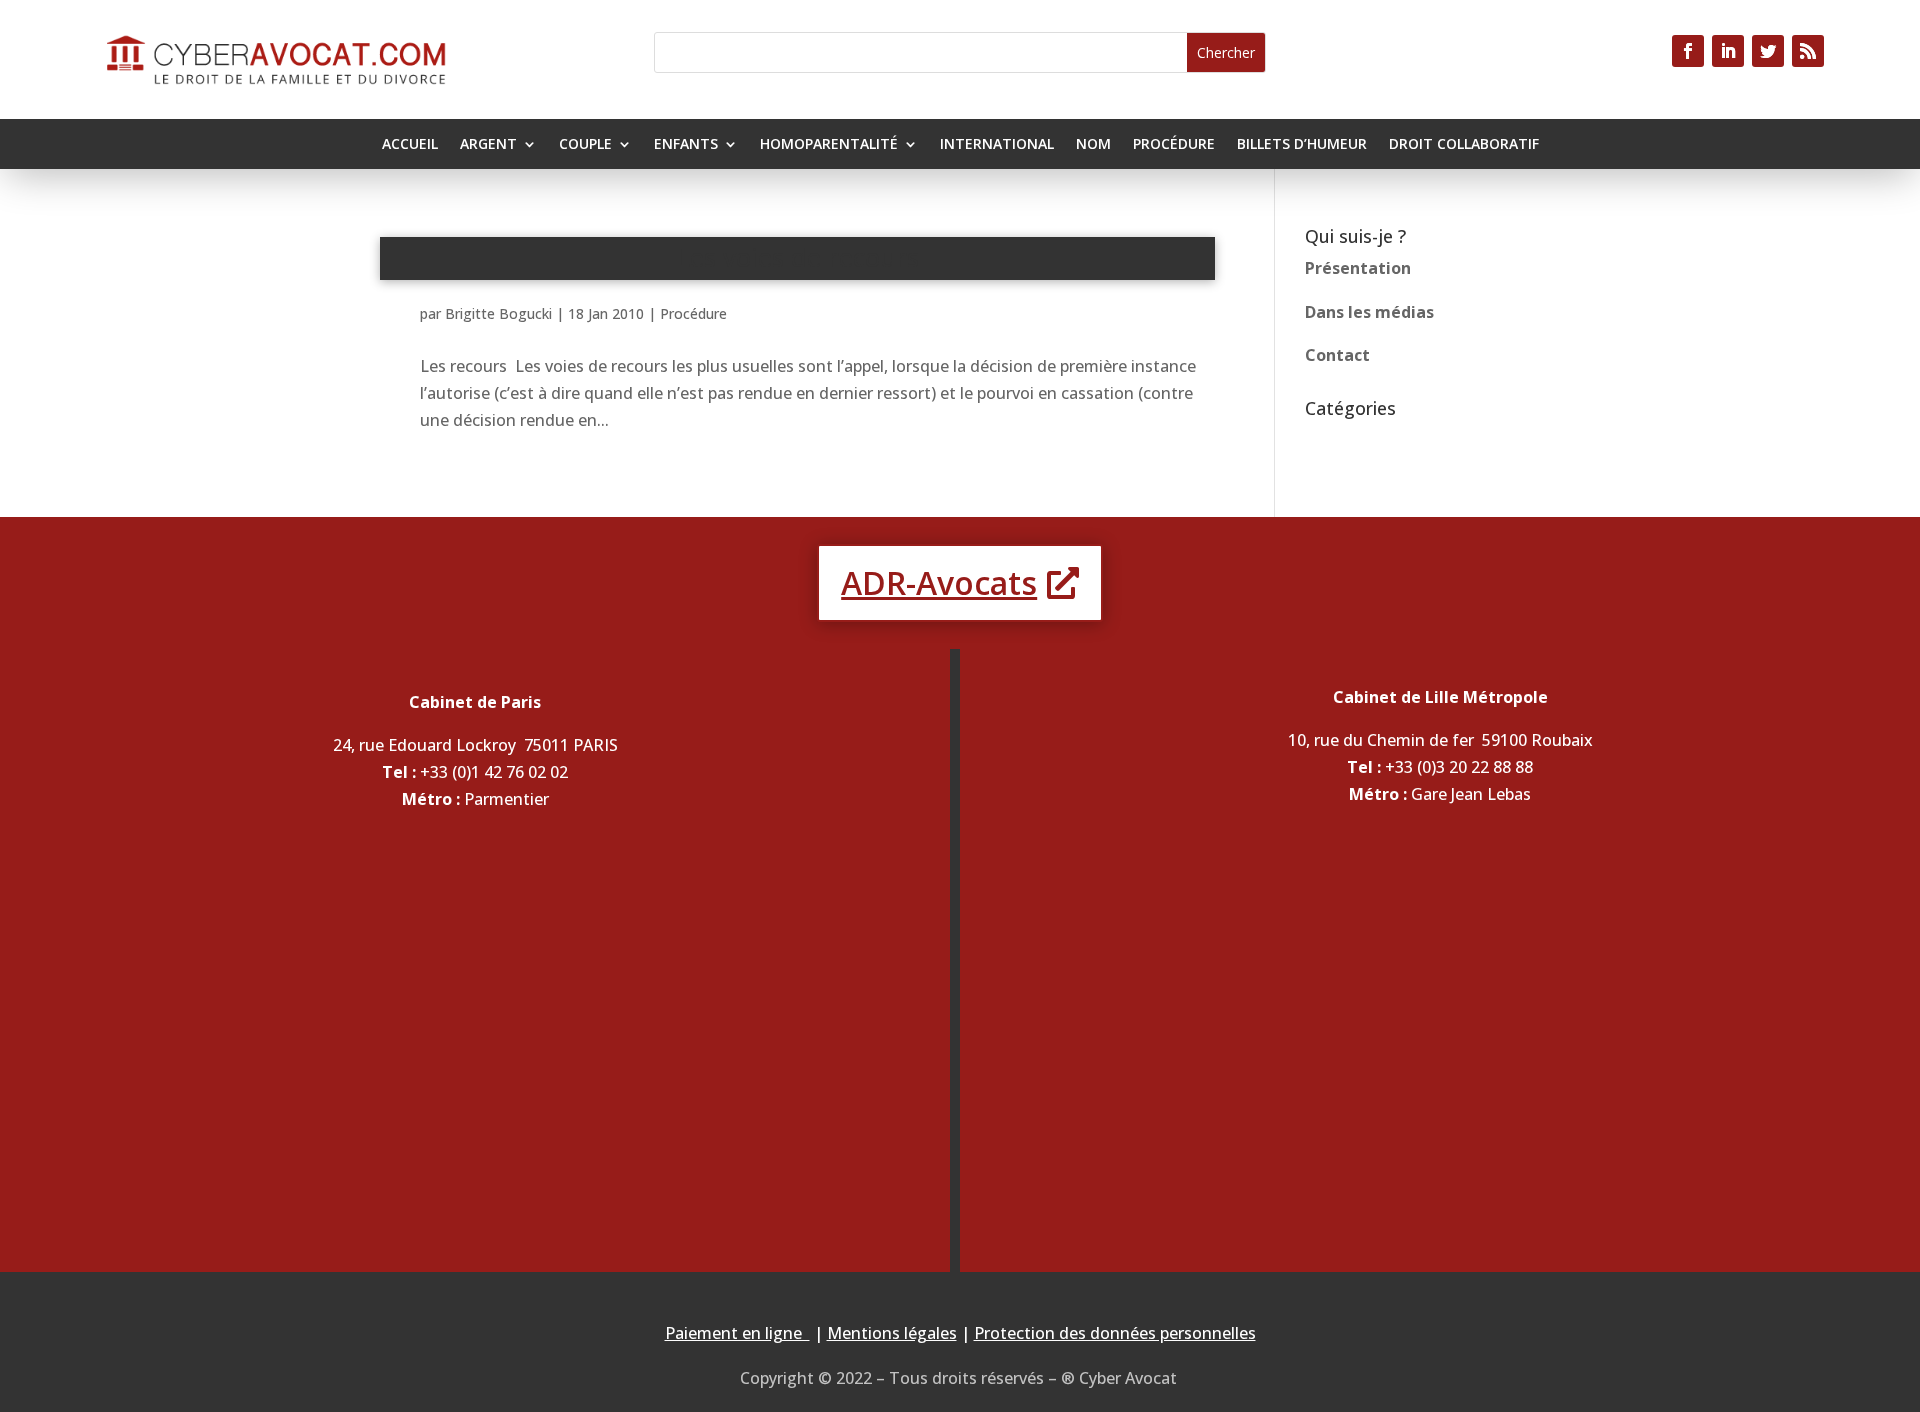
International (997, 145)
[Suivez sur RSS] (1808, 51)
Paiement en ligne (737, 1333)
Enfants (686, 145)
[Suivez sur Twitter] (1768, 51)
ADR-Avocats (939, 582)
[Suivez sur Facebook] (1688, 51)
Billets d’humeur (1302, 145)
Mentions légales (892, 1333)
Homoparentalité (829, 145)
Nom (1093, 145)
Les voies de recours (798, 257)
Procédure (1174, 145)
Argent (488, 145)
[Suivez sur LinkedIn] (1728, 51)
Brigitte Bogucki (498, 313)
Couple (585, 145)
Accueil (410, 145)
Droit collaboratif (1464, 145)
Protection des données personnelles (1115, 1333)
